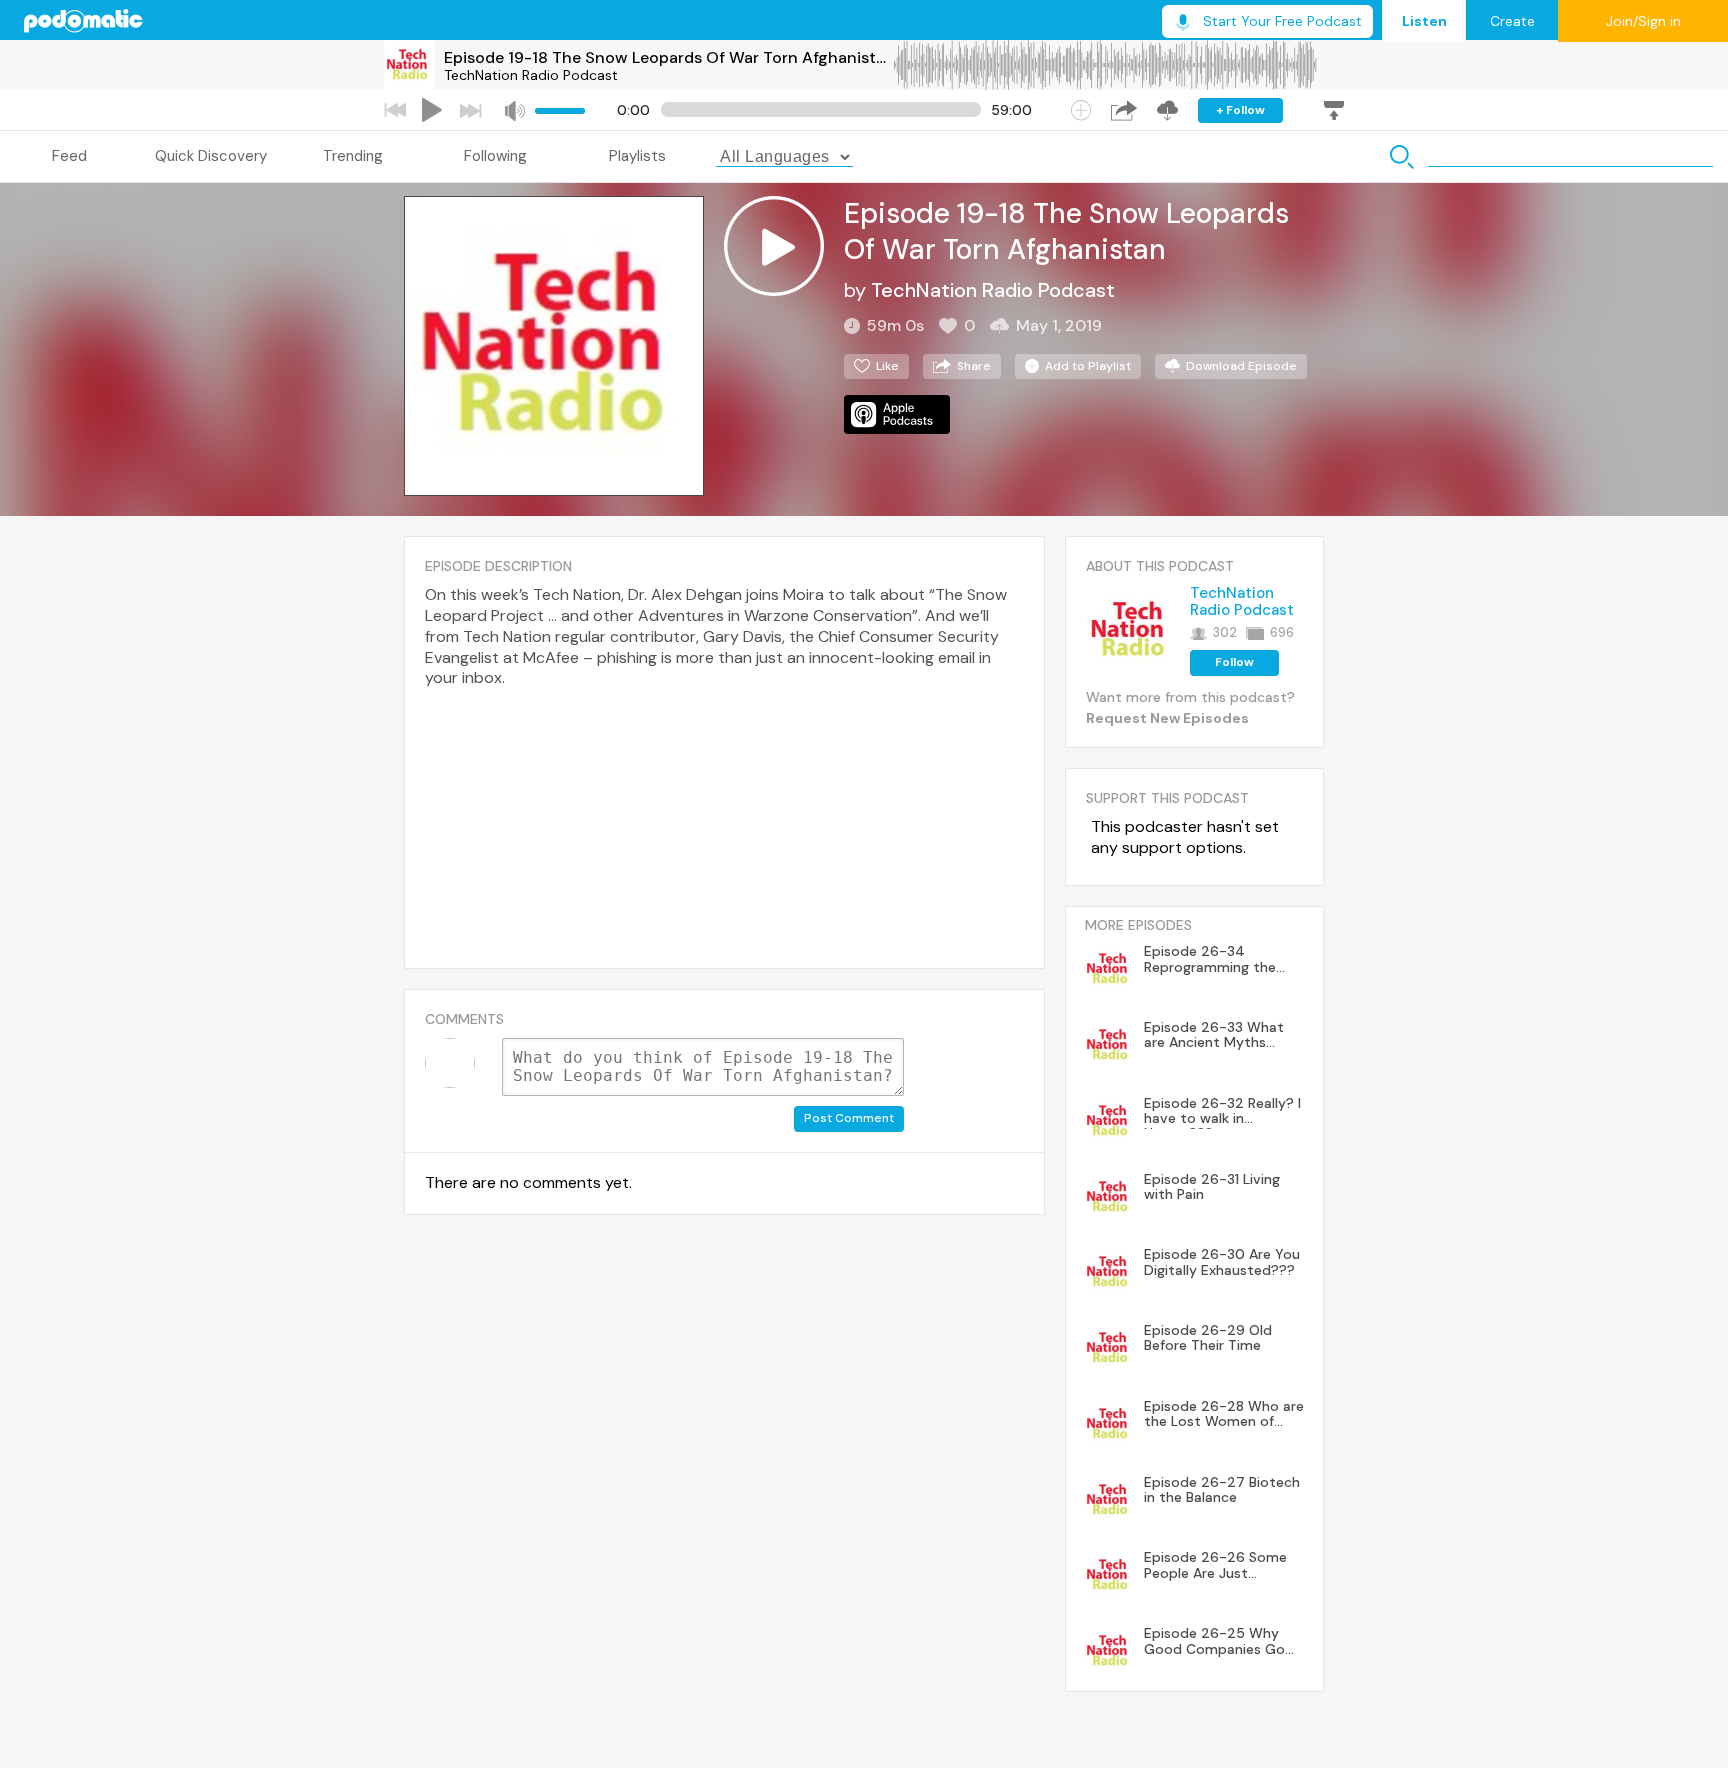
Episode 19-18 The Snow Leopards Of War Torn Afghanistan (668, 57)
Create (1512, 21)
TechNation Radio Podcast (531, 75)
